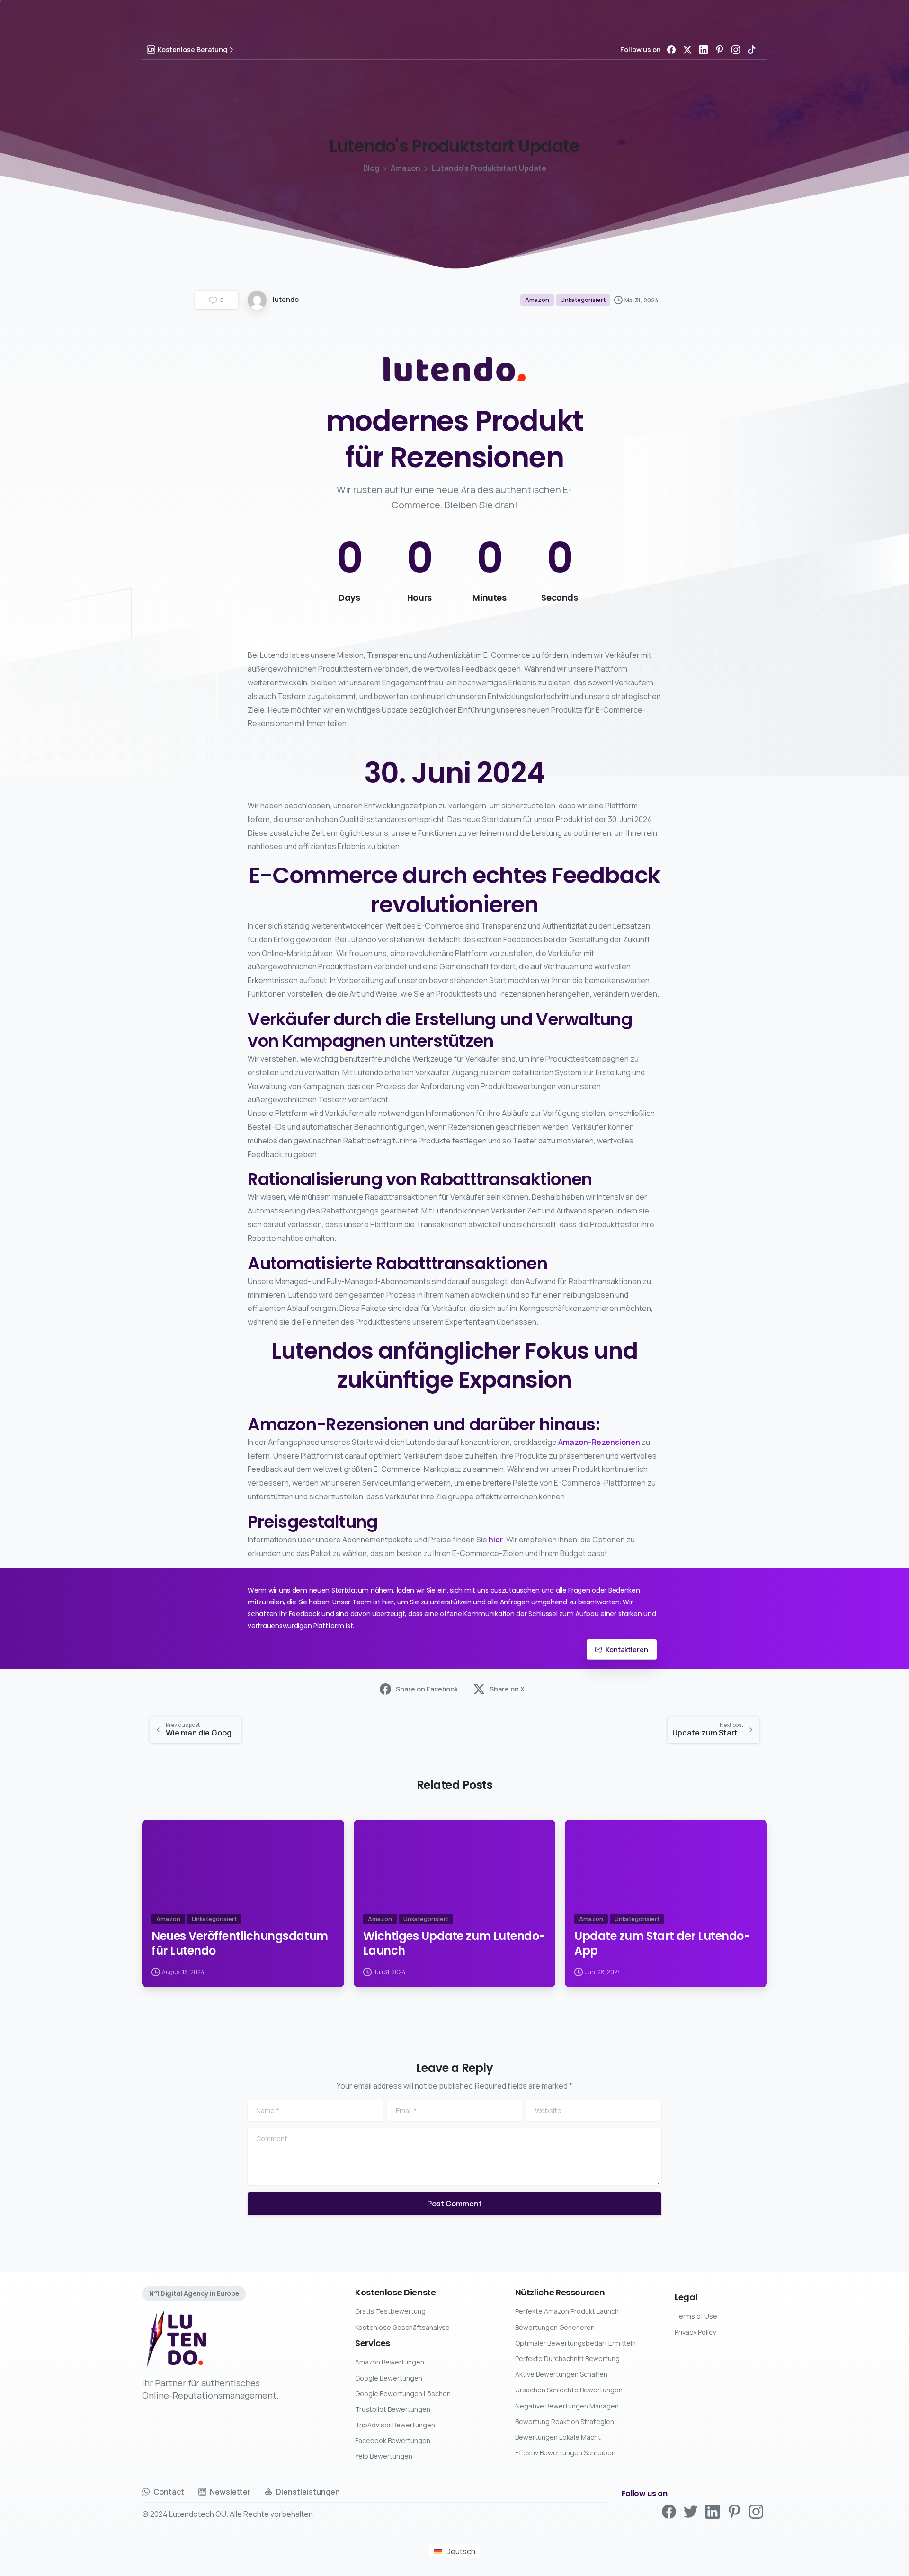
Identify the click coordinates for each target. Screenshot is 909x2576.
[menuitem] (454, 2551)
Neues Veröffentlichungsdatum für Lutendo (240, 1943)
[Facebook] (671, 50)
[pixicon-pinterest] (734, 2511)
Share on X (507, 1689)
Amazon (405, 168)
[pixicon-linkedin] (713, 2511)
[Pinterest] (720, 50)
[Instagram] (736, 50)
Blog (371, 168)
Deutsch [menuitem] (460, 2551)
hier (496, 1540)
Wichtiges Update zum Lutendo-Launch (454, 1943)
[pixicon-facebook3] (669, 2511)
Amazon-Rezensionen (599, 1442)
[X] (687, 50)
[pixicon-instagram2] (756, 2511)
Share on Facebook (427, 1689)
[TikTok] (752, 50)
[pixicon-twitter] (691, 2511)
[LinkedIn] (704, 50)
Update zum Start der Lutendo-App (662, 1943)
